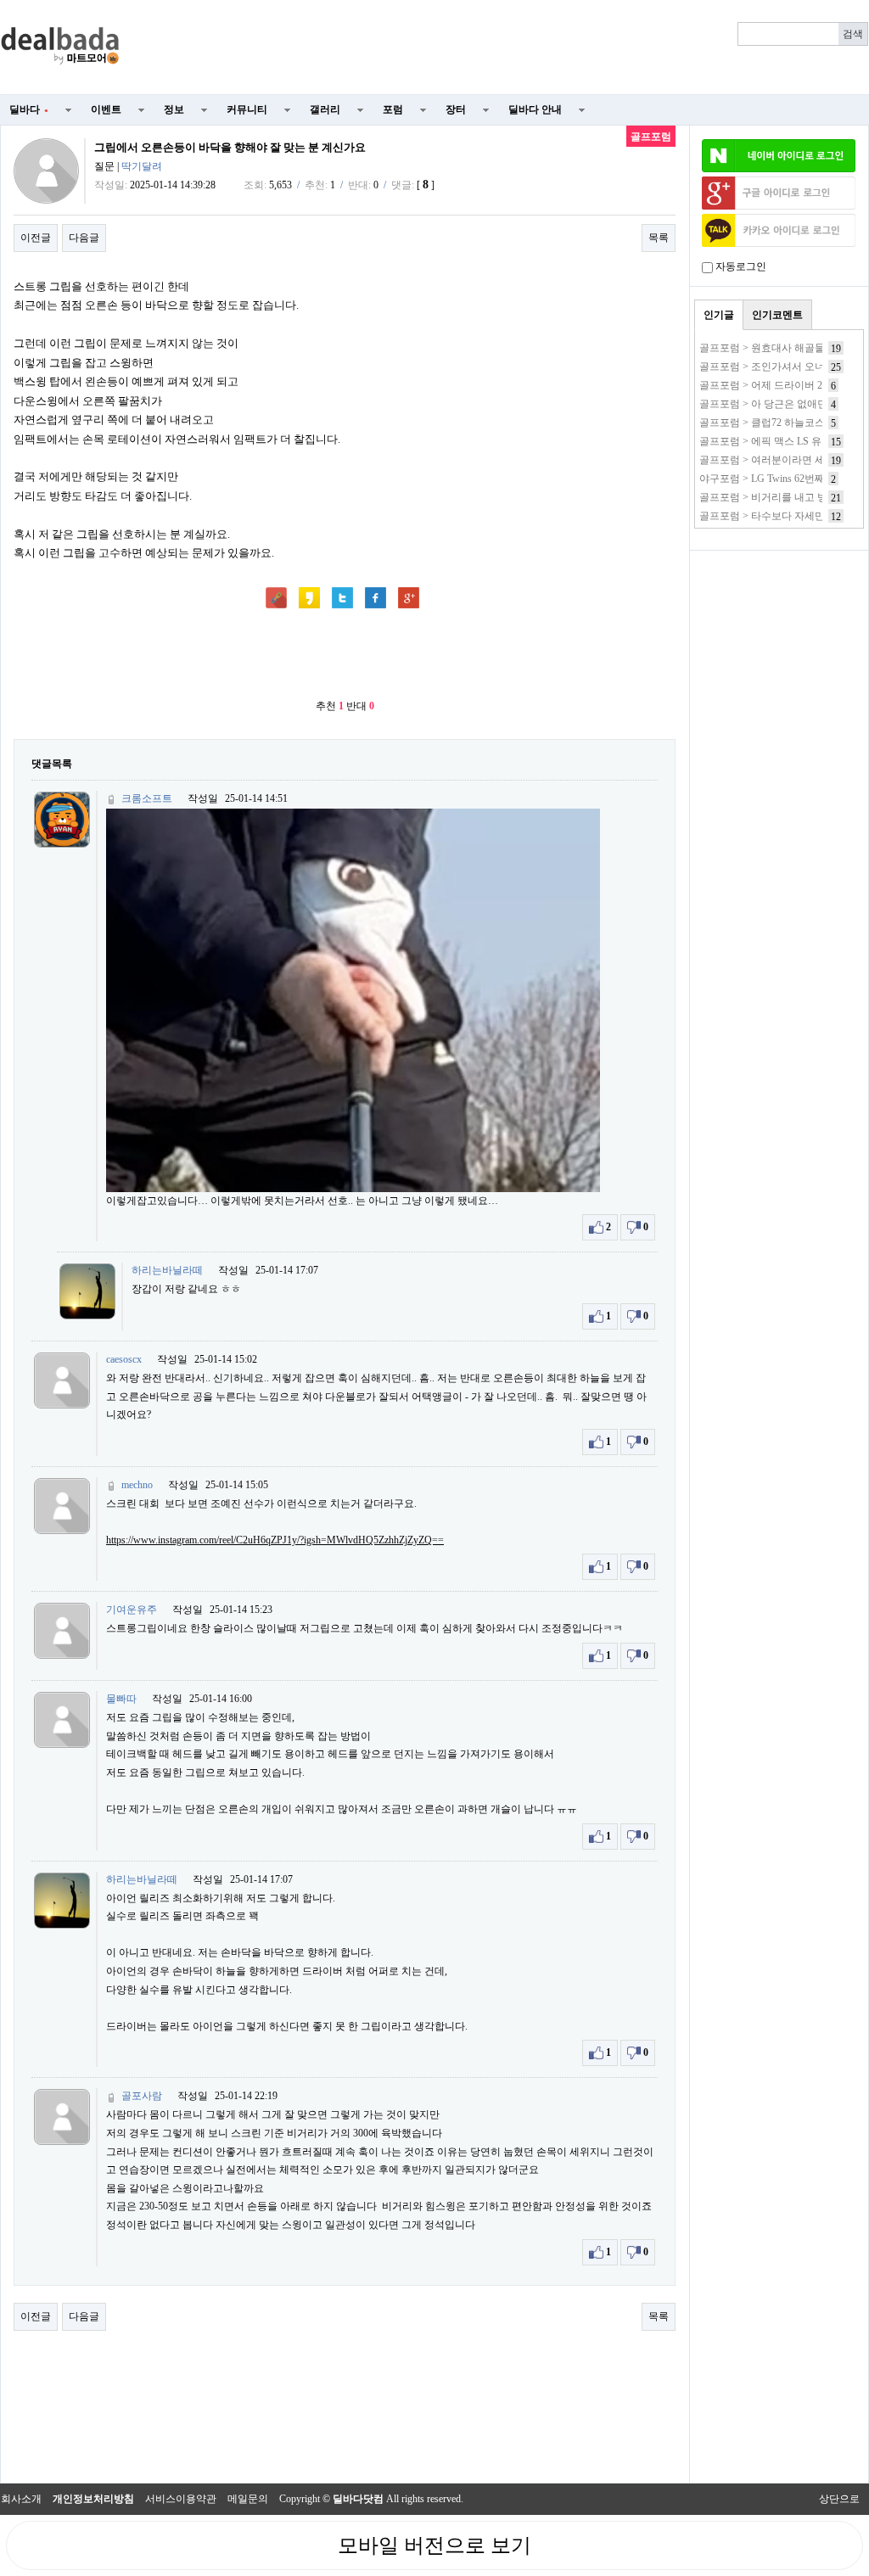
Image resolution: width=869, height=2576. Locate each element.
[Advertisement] (504, 48)
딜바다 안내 (535, 109)
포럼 (393, 109)
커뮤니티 (247, 109)
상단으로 (839, 2499)
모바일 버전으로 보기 (434, 2545)
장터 (456, 109)
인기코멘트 (777, 315)
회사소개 (21, 2499)
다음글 (84, 238)
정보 (174, 109)
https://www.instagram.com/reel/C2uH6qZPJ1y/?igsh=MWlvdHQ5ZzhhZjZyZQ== (275, 1540)
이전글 (36, 238)
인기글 (719, 315)
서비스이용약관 (181, 2499)
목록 (659, 238)
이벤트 (106, 109)
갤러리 (325, 109)
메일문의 (248, 2499)
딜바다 (29, 109)
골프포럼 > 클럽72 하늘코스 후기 (774, 423)
